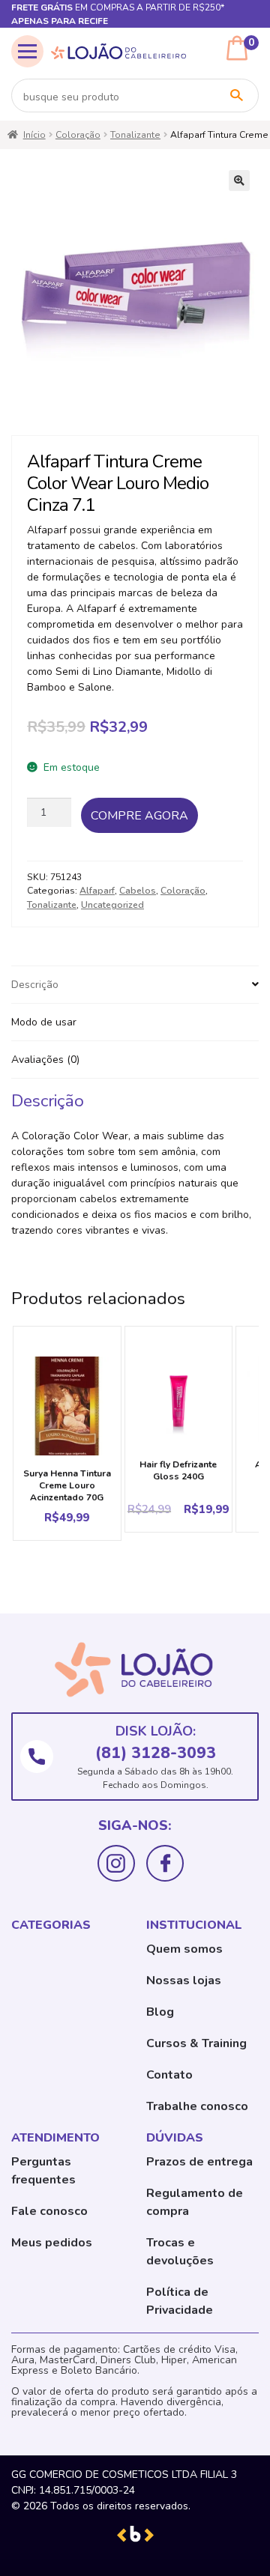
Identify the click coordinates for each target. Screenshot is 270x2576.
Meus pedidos (52, 2243)
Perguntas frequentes (43, 2171)
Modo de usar (44, 1022)
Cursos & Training (196, 2043)
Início (34, 135)
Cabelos (138, 891)
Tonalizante (135, 135)
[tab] (135, 985)
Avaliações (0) (45, 1060)
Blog (160, 2012)
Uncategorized (112, 905)
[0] (237, 48)
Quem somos (184, 1949)
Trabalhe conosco (197, 2106)
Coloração (78, 135)
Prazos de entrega (199, 2162)
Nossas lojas (184, 1981)
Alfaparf (97, 891)
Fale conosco (49, 2211)
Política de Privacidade (180, 2301)
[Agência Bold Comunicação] (135, 2533)
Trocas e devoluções (180, 2252)
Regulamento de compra (195, 2202)
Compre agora (139, 816)
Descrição (35, 985)
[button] (239, 181)
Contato (169, 2075)
